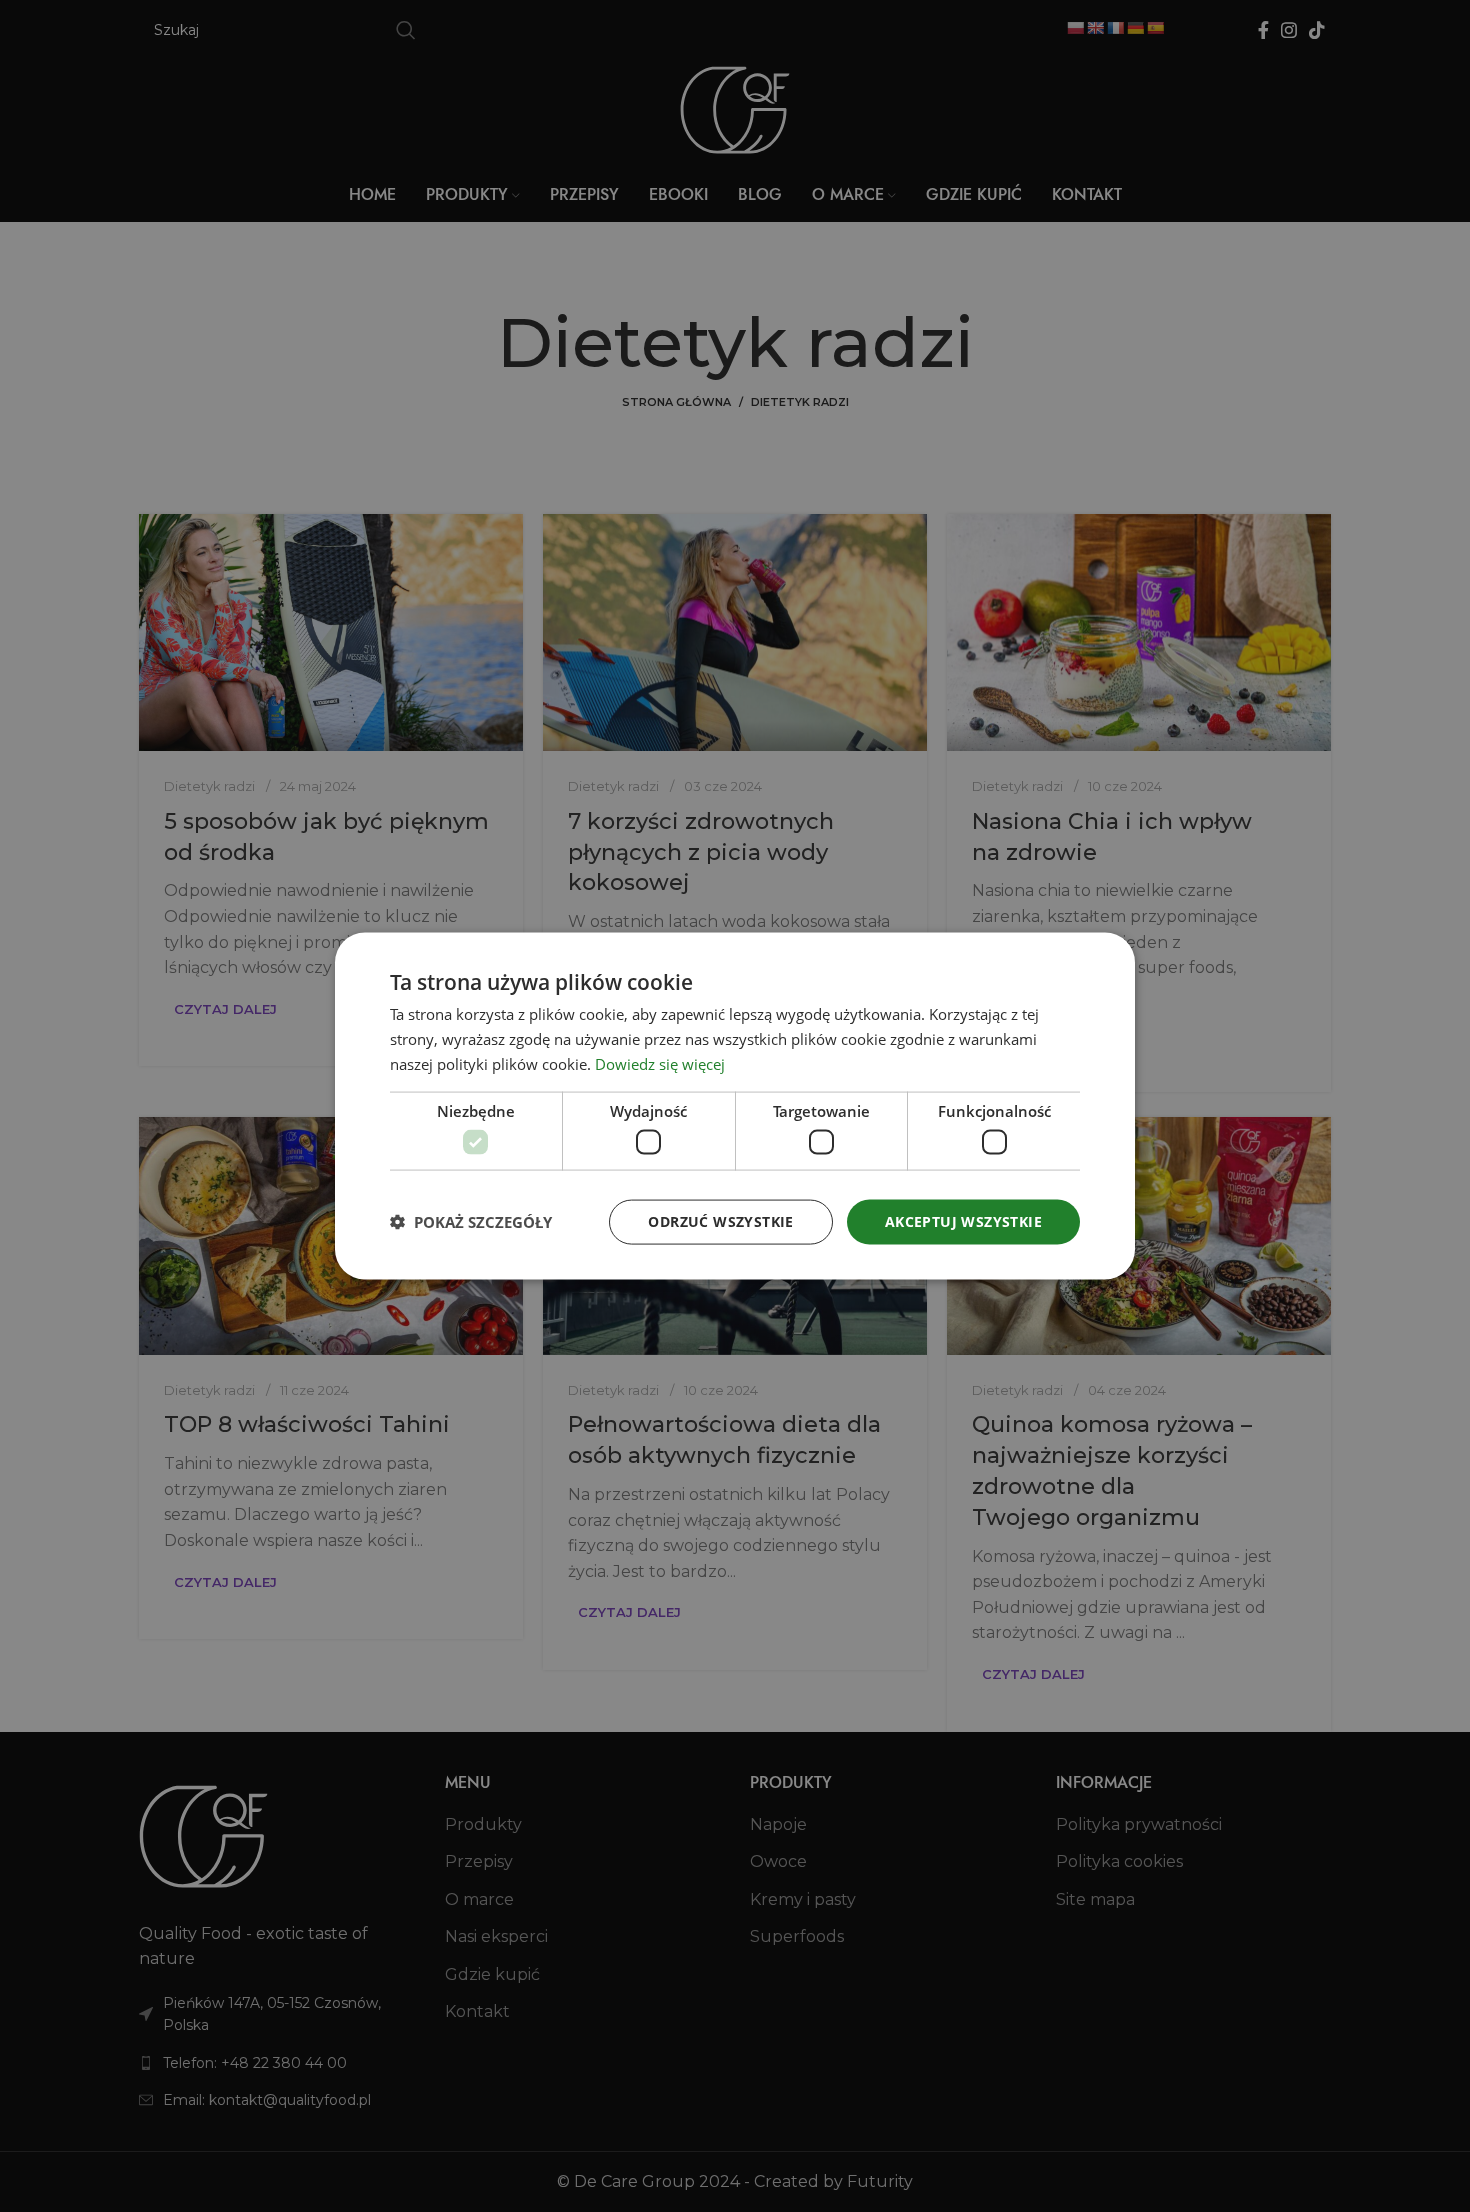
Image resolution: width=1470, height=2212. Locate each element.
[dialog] (735, 1106)
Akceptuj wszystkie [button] (963, 1221)
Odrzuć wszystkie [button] (720, 1221)
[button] (471, 1222)
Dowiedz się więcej (660, 1063)
